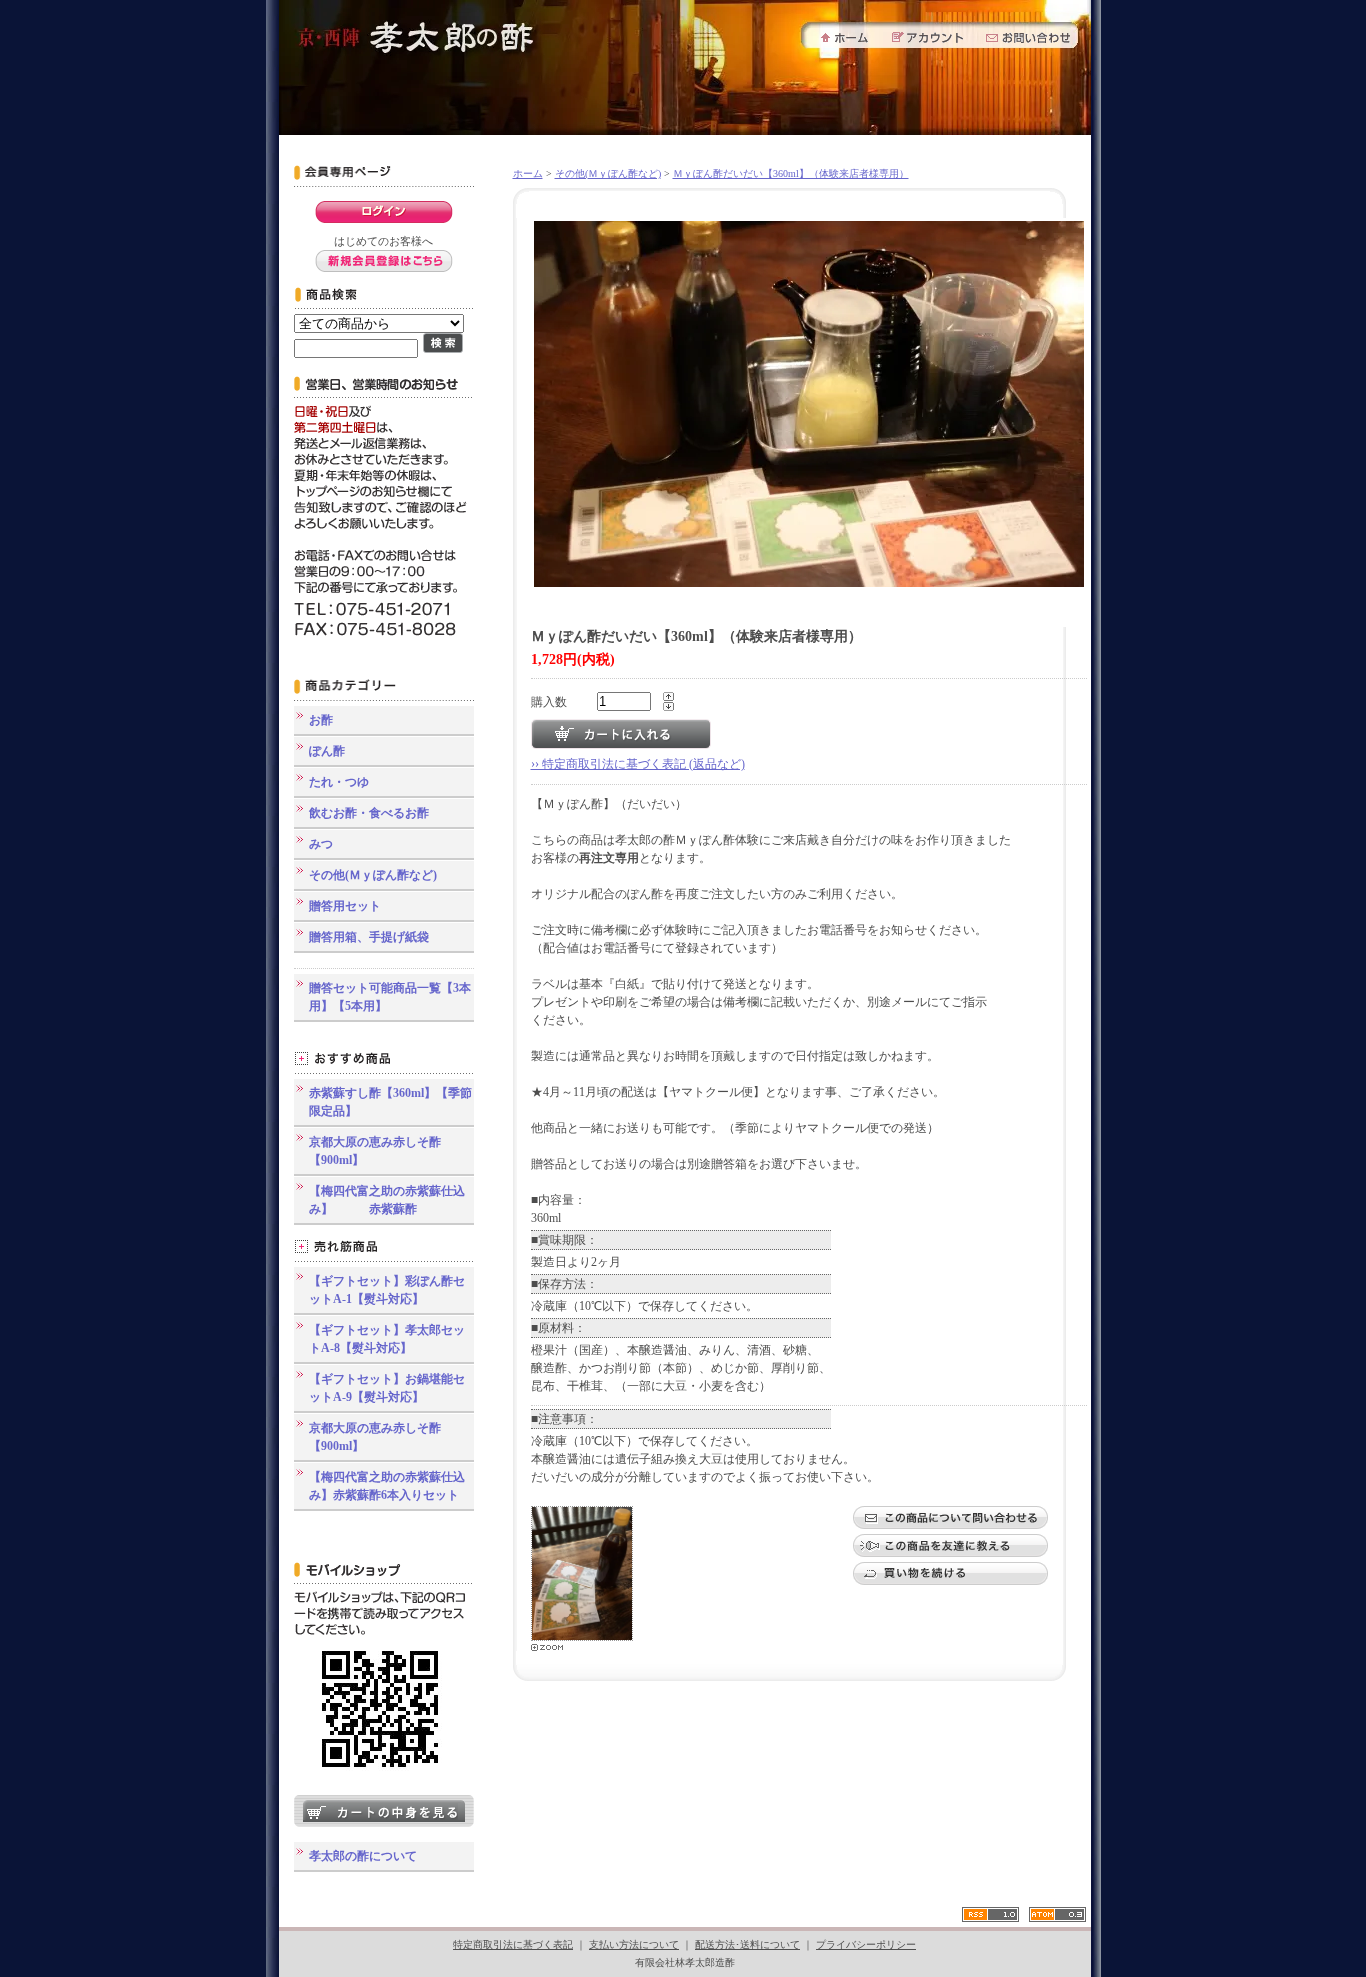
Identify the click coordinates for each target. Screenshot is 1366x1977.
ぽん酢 (327, 751)
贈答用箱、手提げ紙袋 (369, 937)
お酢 (321, 720)
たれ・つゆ (339, 782)
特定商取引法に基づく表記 (513, 1944)
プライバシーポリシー (866, 1944)
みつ (321, 844)
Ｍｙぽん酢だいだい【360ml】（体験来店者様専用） (791, 173)
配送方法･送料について (747, 1944)
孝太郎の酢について (363, 1856)
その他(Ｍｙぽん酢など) (373, 875)
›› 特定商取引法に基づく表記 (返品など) (638, 764)
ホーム (528, 173)
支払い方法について (634, 1944)
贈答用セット (345, 906)
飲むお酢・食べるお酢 (369, 813)
